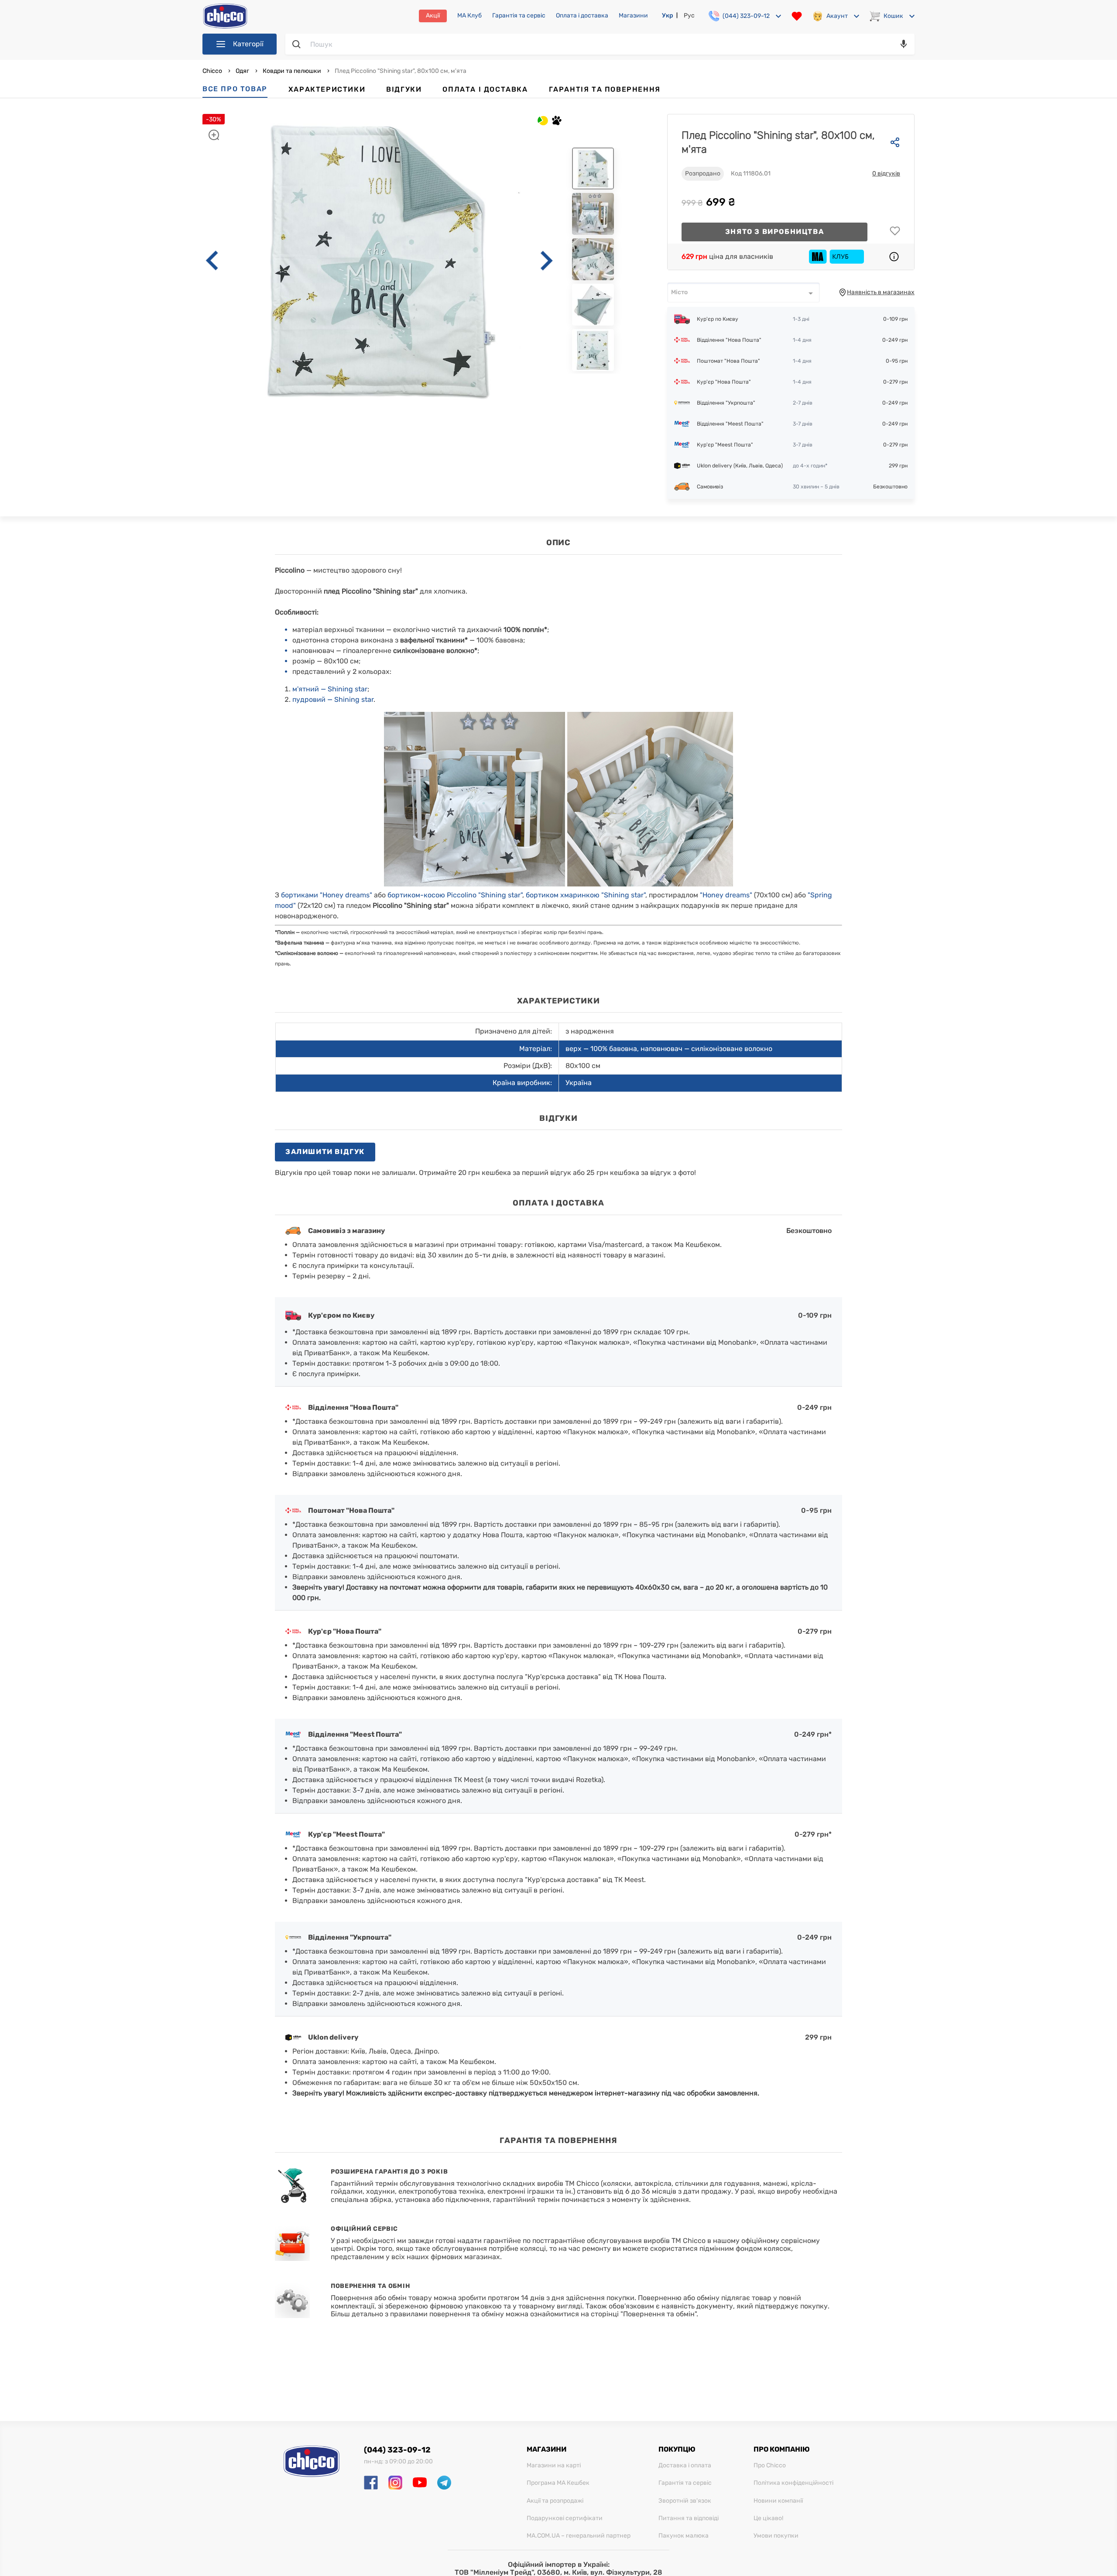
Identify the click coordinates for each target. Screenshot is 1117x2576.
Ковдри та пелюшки (292, 71)
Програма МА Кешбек (558, 2483)
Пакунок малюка (684, 2536)
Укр (668, 15)
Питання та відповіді (689, 2518)
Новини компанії (778, 2501)
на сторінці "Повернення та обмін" (639, 2314)
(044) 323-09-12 (397, 2450)
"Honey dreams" (726, 895)
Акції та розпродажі (555, 2501)
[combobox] (744, 292)
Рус (689, 15)
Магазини (633, 16)
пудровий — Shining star (333, 699)
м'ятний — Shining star (330, 689)
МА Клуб (469, 16)
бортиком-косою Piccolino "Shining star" (455, 895)
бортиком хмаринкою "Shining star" (586, 895)
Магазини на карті (554, 2466)
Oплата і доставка (582, 16)
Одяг (242, 71)
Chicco (213, 71)
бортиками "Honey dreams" (327, 895)
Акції (433, 15)
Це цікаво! (768, 2518)
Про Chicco (770, 2466)
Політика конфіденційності (793, 2483)
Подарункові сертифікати (565, 2518)
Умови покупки (776, 2536)
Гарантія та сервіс (519, 16)
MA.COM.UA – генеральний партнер (579, 2536)
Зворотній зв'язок (685, 2501)
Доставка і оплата (685, 2466)
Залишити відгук (325, 1152)
